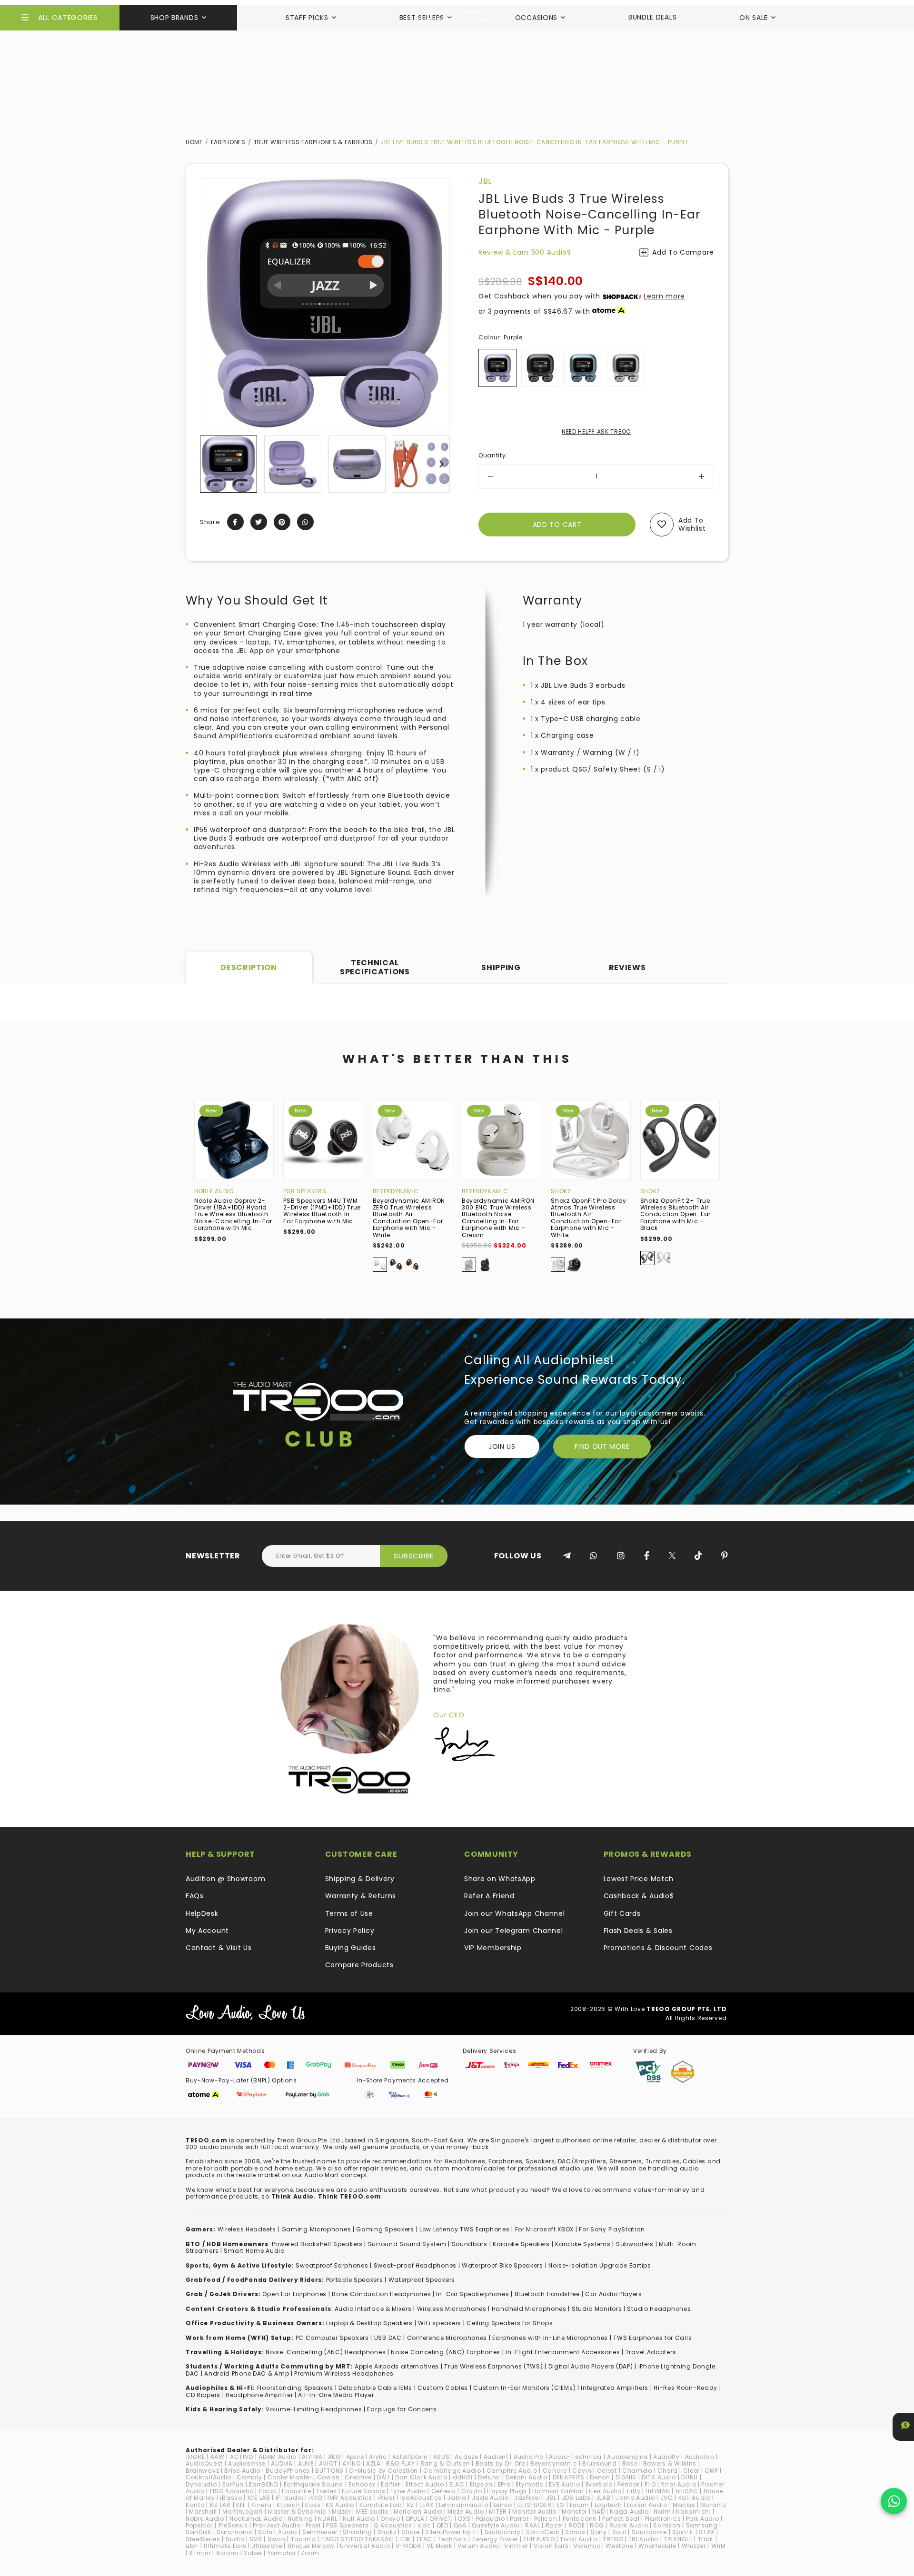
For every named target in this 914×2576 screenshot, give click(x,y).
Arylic (378, 2457)
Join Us (502, 1447)
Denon (600, 2477)
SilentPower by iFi (452, 2532)
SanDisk (199, 2532)
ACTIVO (242, 2457)
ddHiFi (463, 2477)
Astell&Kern (410, 2457)
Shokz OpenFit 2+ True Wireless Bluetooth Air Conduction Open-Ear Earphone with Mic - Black (676, 1214)
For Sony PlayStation (612, 2229)
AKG (334, 2457)
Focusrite (296, 2491)
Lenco (503, 2505)
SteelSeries (203, 2539)
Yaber (253, 2553)
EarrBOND (264, 2484)
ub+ (192, 2546)
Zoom (310, 2553)
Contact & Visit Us (219, 1948)
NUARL (328, 2519)
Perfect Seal (621, 2519)
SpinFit (683, 2532)
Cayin (582, 2471)
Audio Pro (529, 2457)
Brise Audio (242, 2471)
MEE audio (372, 2512)
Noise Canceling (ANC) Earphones (446, 2352)
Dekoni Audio (526, 2477)
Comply (249, 2477)
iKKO (315, 2498)
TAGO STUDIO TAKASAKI (358, 2539)
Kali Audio (695, 2498)
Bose (630, 2463)
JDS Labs (576, 2498)
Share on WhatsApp (500, 1879)
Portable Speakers (355, 2280)
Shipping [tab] (501, 967)
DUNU (690, 2477)
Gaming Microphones (316, 2229)
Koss (313, 2505)
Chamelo (637, 2471)
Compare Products (359, 1965)
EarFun (233, 2484)
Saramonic (235, 2532)
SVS (256, 2539)
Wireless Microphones (452, 2309)
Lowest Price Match (639, 1879)
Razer (555, 2525)
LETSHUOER (534, 2505)
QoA (460, 2525)
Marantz (713, 2505)
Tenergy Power (495, 2539)
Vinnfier (516, 2546)
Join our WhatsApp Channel (515, 1913)
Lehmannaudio (463, 2505)
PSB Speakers (305, 1191)
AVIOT (328, 2463)
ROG (597, 2525)
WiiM (719, 2546)
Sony (599, 2532)
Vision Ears (551, 2546)
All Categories (68, 17)
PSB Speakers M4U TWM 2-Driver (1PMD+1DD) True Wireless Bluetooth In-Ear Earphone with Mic (322, 1211)
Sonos (575, 2532)
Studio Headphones (659, 2309)
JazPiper (527, 2498)
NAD (598, 2512)
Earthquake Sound (313, 2484)
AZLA (373, 2463)
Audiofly (666, 2457)
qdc (424, 2525)
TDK (405, 2539)
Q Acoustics (393, 2525)
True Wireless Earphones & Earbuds (313, 142)
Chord (668, 2471)
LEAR (427, 2505)
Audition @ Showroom (225, 1879)
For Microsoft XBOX (545, 2229)
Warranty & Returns (361, 1896)
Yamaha (282, 2553)
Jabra (457, 2498)
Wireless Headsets (247, 2229)
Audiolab (700, 2457)
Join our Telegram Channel (514, 1931)
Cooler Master (290, 2477)
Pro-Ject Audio (277, 2525)
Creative (358, 2477)
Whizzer (694, 2546)
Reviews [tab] (627, 967)
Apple (355, 2457)
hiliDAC (687, 2491)
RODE (576, 2525)
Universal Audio (365, 2546)
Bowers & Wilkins (670, 2463)
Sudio (235, 2539)
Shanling (358, 2532)
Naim (662, 2512)
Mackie (684, 2505)
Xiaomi (227, 2553)
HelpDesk (202, 1913)
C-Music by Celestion (383, 2471)
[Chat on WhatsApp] (894, 2501)
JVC (667, 2498)
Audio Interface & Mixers (373, 2309)
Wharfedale (657, 2546)
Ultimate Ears (225, 2546)
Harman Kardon (558, 2491)
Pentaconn (580, 2519)
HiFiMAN (658, 2491)
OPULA (415, 2519)
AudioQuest (204, 2463)
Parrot (519, 2519)
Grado (472, 2491)
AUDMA (282, 2463)
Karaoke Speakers (521, 2244)
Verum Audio (478, 2546)
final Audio (679, 2484)
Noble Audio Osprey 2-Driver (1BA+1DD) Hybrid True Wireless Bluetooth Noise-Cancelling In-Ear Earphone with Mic (233, 1214)
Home (194, 142)
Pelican (546, 2519)
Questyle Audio (496, 2525)
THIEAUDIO (539, 2539)
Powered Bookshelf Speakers (317, 2244)
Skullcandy (503, 2532)
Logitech (608, 2505)
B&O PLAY (401, 2463)
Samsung (702, 2525)
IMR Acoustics (350, 2498)
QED (442, 2525)
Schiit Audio (277, 2532)
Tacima (303, 2539)
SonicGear (543, 2532)
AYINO (352, 2463)
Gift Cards (622, 1913)
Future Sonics (363, 2491)
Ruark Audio (629, 2525)
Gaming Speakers (385, 2229)
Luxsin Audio (647, 2505)
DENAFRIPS (569, 2477)
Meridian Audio (418, 2512)
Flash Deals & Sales (638, 1931)
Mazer (341, 2512)
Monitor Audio (534, 2512)
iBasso (231, 2498)
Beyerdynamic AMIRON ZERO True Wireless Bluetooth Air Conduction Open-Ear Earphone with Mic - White (409, 1218)
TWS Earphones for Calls (652, 2338)
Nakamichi (693, 2512)
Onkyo (390, 2519)
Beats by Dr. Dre (500, 2463)
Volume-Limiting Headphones (314, 2409)
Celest (607, 2471)
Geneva (444, 2491)
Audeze (466, 2457)
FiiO (650, 2484)
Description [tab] (249, 967)
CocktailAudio (209, 2477)
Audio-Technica (575, 2457)
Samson (667, 2525)
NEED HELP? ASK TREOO (596, 431)
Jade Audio (490, 2498)
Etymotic (530, 2484)
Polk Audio (702, 2519)
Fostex (327, 2491)
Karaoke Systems (583, 2244)
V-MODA (408, 2546)
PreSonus (233, 2525)
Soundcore (649, 2532)
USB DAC (388, 2338)
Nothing (300, 2519)
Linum (580, 2505)
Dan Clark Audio (421, 2477)
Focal (268, 2491)
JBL (485, 181)
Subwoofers (635, 2244)
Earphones (228, 142)
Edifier (391, 2484)
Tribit (706, 2539)
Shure (411, 2532)
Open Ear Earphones (294, 2294)
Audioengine (627, 2457)
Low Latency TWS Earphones (465, 2229)
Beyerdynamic (396, 1191)
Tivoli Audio (578, 2539)
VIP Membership (493, 1948)
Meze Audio (466, 2512)
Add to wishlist (692, 524)
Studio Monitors (597, 2309)
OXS (464, 2519)
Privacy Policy (350, 1931)
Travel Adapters (651, 2352)
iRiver (386, 2498)
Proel (313, 2525)
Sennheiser (320, 2532)
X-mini (200, 2553)
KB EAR (220, 2505)
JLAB (603, 2498)
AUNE (306, 2463)
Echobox (362, 2484)
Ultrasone (267, 2546)
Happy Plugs (507, 2491)
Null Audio (359, 2519)
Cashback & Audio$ (639, 1896)
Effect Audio (425, 2484)
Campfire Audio (512, 2471)
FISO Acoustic (232, 2491)
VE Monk (439, 2546)
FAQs (195, 1896)
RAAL (533, 2525)
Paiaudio (491, 2519)
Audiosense (247, 2463)
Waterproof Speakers (422, 2280)
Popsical (199, 2525)
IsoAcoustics (421, 2498)
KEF (241, 2505)
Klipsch (288, 2505)
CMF (711, 2471)
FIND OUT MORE (602, 1447)
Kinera (261, 2505)
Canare (555, 2471)
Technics (452, 2539)
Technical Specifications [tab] (375, 967)
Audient (496, 2457)
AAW (218, 2457)
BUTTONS (329, 2471)
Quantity (493, 455)
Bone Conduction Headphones (381, 2294)
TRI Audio (643, 2539)
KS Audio (340, 2505)
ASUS (442, 2457)
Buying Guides (351, 1948)
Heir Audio (605, 2491)
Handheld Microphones (529, 2309)
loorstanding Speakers (297, 2388)
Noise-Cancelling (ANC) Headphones (326, 2352)
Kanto (195, 2505)
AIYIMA (312, 2457)
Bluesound (599, 2463)
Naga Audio (629, 2512)
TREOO (613, 2539)
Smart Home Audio (254, 2251)
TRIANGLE (678, 2539)
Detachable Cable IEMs (375, 2388)
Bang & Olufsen (445, 2463)
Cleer (691, 2471)
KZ (411, 2505)
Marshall (203, 2512)
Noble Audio (214, 1191)
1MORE (195, 2457)
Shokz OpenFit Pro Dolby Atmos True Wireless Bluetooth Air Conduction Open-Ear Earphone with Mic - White (588, 1218)
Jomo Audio (635, 2498)
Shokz (561, 1191)
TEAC (424, 2539)
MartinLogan (243, 2512)
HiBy (634, 2491)
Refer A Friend (489, 1896)
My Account (207, 1931)
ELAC (457, 2484)
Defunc (489, 2477)
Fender (628, 2484)
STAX (707, 2532)
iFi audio (289, 2498)
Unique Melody (311, 2546)
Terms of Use (349, 1913)
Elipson (481, 2484)
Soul (619, 2532)
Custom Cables (443, 2388)
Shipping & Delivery (360, 1879)
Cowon (328, 2477)
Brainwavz (202, 2471)
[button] (208, 464)
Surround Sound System (407, 2244)
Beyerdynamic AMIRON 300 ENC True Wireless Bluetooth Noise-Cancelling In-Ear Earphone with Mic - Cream (498, 1218)
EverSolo (599, 2484)
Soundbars (470, 2244)
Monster (574, 2512)
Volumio (587, 2546)
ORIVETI (441, 2519)
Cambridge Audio (452, 2471)
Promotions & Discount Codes (658, 1948)
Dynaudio (201, 2484)
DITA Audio (659, 2477)
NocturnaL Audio (256, 2519)
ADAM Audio (278, 2457)
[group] (228, 464)
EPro (504, 2484)
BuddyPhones (288, 2471)
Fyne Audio (408, 2491)
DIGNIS (626, 2477)
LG (561, 2505)
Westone (619, 2546)
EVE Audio (564, 2484)
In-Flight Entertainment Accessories (563, 2352)
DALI (383, 2477)
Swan (277, 2539)
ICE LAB (259, 2498)
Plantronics (663, 2519)
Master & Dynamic (297, 2512)
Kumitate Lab (380, 2505)
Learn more (664, 296)
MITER (498, 2512)
